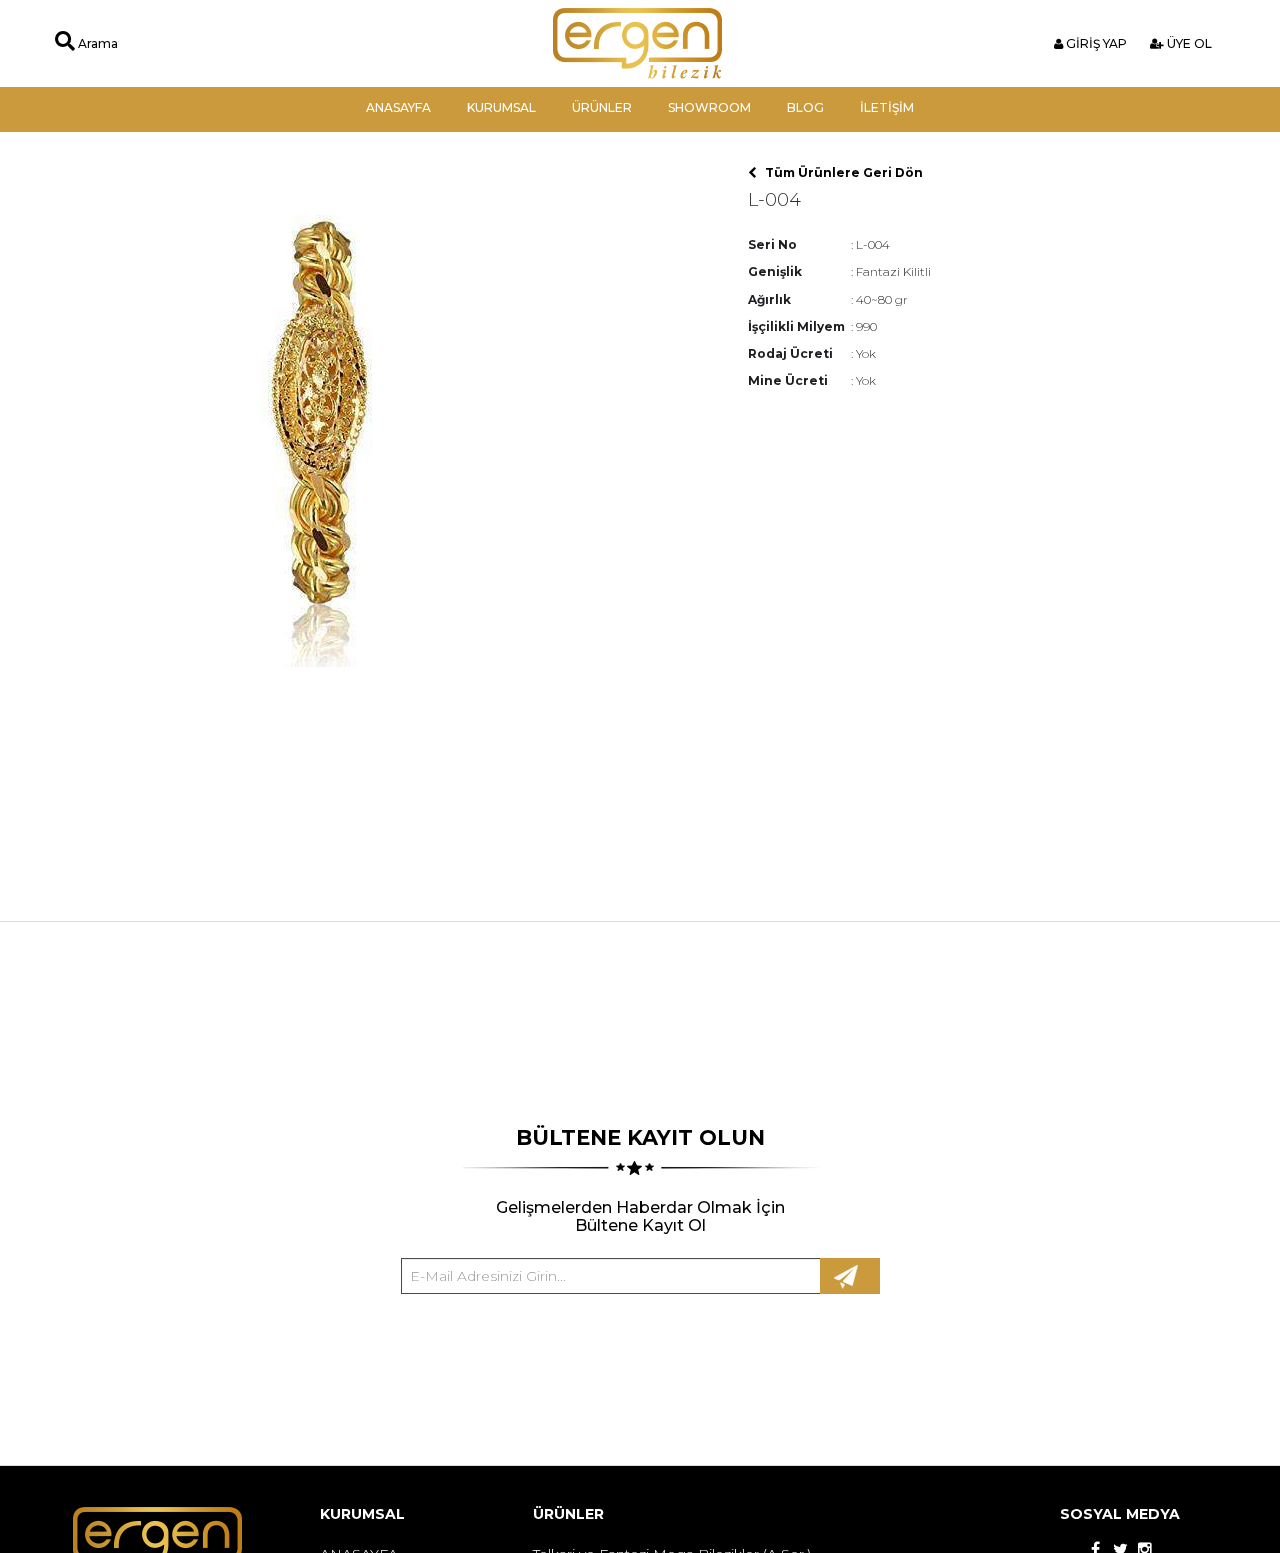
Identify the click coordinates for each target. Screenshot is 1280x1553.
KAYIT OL (850, 1276)
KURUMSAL (501, 107)
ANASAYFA (398, 107)
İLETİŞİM (887, 107)
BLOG (805, 107)
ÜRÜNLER (602, 107)
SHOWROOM (709, 107)
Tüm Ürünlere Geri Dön (842, 172)
